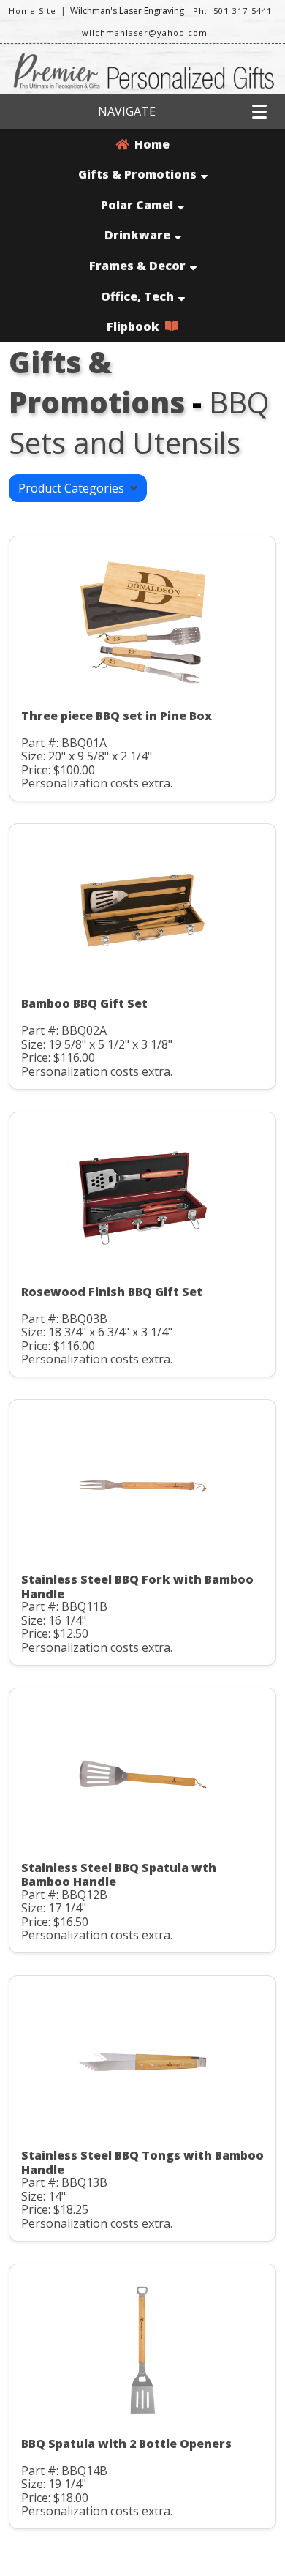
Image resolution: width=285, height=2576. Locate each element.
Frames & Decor (137, 266)
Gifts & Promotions (137, 174)
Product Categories (74, 488)
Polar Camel (137, 205)
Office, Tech (137, 296)
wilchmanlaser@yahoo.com (145, 33)
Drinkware (137, 235)
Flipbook (136, 326)
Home (149, 144)
